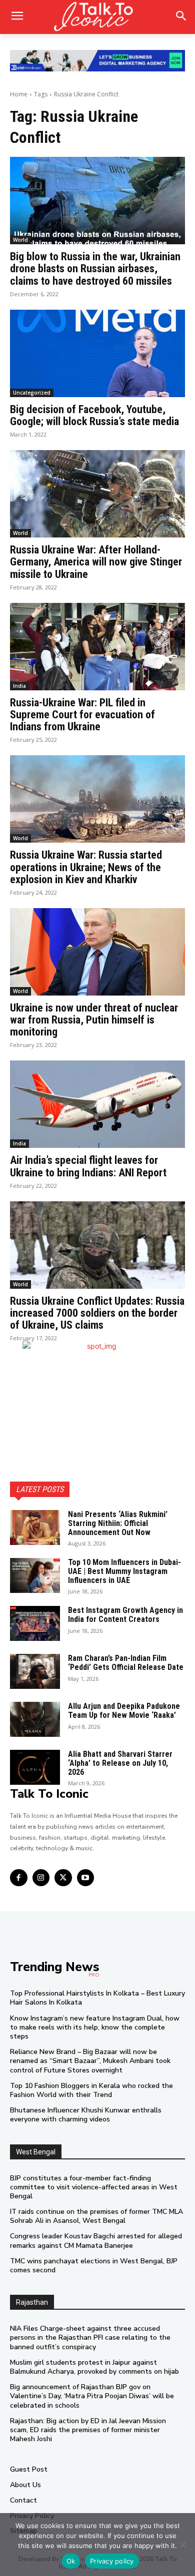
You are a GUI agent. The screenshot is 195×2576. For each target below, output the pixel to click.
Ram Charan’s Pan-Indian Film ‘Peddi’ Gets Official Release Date (126, 1663)
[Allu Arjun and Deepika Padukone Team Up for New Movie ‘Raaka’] (35, 1719)
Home (19, 94)
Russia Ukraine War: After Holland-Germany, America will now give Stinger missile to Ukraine (96, 562)
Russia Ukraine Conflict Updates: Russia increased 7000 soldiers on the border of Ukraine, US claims (97, 1313)
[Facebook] (19, 1878)
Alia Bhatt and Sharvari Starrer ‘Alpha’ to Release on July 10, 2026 (120, 1763)
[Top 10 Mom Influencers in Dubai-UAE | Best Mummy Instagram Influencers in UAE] (35, 1575)
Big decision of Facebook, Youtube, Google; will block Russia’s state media (94, 415)
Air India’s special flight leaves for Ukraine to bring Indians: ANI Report (88, 1166)
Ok (71, 2561)
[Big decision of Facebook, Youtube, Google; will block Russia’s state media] (97, 353)
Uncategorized (32, 393)
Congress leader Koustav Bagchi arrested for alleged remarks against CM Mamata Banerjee (96, 2241)
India (19, 686)
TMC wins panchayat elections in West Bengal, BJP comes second (94, 2266)
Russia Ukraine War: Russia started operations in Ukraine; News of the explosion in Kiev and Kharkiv (86, 867)
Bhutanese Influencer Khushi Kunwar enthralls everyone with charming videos (86, 2115)
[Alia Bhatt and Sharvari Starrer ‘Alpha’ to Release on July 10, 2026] (35, 1767)
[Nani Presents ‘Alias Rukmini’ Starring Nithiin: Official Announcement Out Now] (35, 1528)
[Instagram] (41, 1878)
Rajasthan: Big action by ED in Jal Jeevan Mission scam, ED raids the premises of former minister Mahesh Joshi (88, 2430)
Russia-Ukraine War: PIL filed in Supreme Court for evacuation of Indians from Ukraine (82, 715)
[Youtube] (86, 1878)
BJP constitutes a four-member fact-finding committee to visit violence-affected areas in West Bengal (94, 2187)
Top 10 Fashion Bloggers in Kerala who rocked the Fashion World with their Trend (91, 2090)
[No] (182, 2545)
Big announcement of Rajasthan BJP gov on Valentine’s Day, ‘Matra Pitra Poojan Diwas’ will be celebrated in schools (92, 2396)
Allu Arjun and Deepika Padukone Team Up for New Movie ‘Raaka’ (124, 1711)
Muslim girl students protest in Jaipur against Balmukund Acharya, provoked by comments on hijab (94, 2367)
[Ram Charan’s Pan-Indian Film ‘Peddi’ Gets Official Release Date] (35, 1671)
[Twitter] (63, 1878)
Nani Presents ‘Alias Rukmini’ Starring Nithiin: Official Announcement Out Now (118, 1523)
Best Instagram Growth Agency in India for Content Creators (125, 1615)
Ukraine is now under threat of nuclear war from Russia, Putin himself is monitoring (94, 1020)
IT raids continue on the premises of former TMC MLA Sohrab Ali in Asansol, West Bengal (96, 2216)
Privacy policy (112, 2561)
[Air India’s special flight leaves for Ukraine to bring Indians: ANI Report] (97, 1104)
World (20, 240)
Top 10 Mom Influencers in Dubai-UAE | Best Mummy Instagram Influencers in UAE (124, 1571)
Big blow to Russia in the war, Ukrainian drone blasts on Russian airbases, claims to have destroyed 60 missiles (95, 268)
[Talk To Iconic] (97, 17)
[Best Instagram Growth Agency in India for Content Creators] (35, 1623)
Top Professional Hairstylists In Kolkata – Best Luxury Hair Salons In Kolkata (97, 1998)
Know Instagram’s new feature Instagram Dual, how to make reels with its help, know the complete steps (95, 2027)
